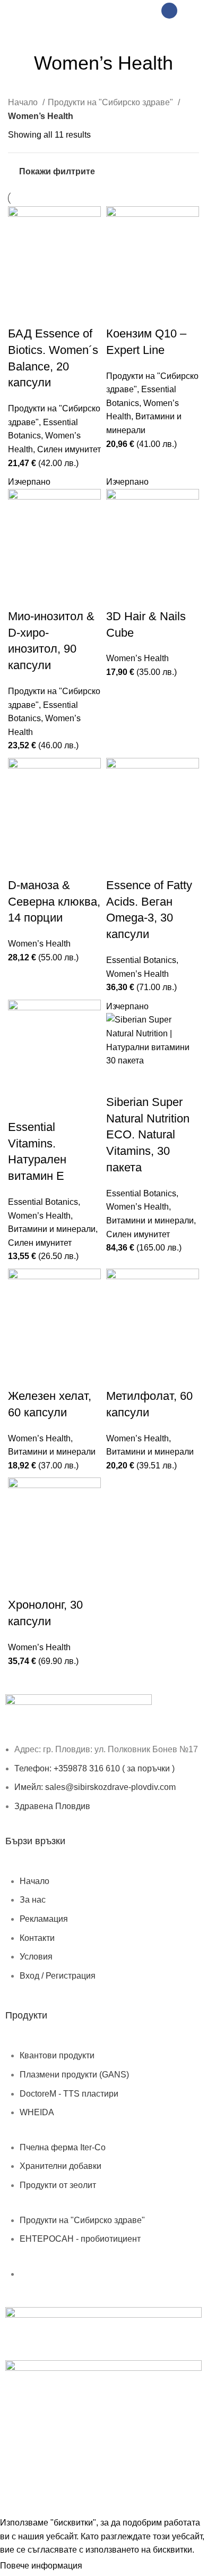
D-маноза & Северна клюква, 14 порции (54, 902)
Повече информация (41, 2566)
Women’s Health (137, 658)
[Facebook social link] (169, 11)
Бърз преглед (50, 313)
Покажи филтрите (57, 171)
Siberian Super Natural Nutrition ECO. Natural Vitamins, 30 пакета (148, 1135)
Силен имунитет (69, 449)
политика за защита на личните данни (107, 2466)
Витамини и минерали (52, 1229)
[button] (21, 313)
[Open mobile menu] (19, 11)
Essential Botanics (141, 960)
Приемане (110, 2566)
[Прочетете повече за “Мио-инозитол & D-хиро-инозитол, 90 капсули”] (21, 595)
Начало (24, 102)
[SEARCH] (188, 32)
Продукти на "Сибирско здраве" (111, 102)
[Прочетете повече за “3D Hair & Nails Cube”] (119, 595)
